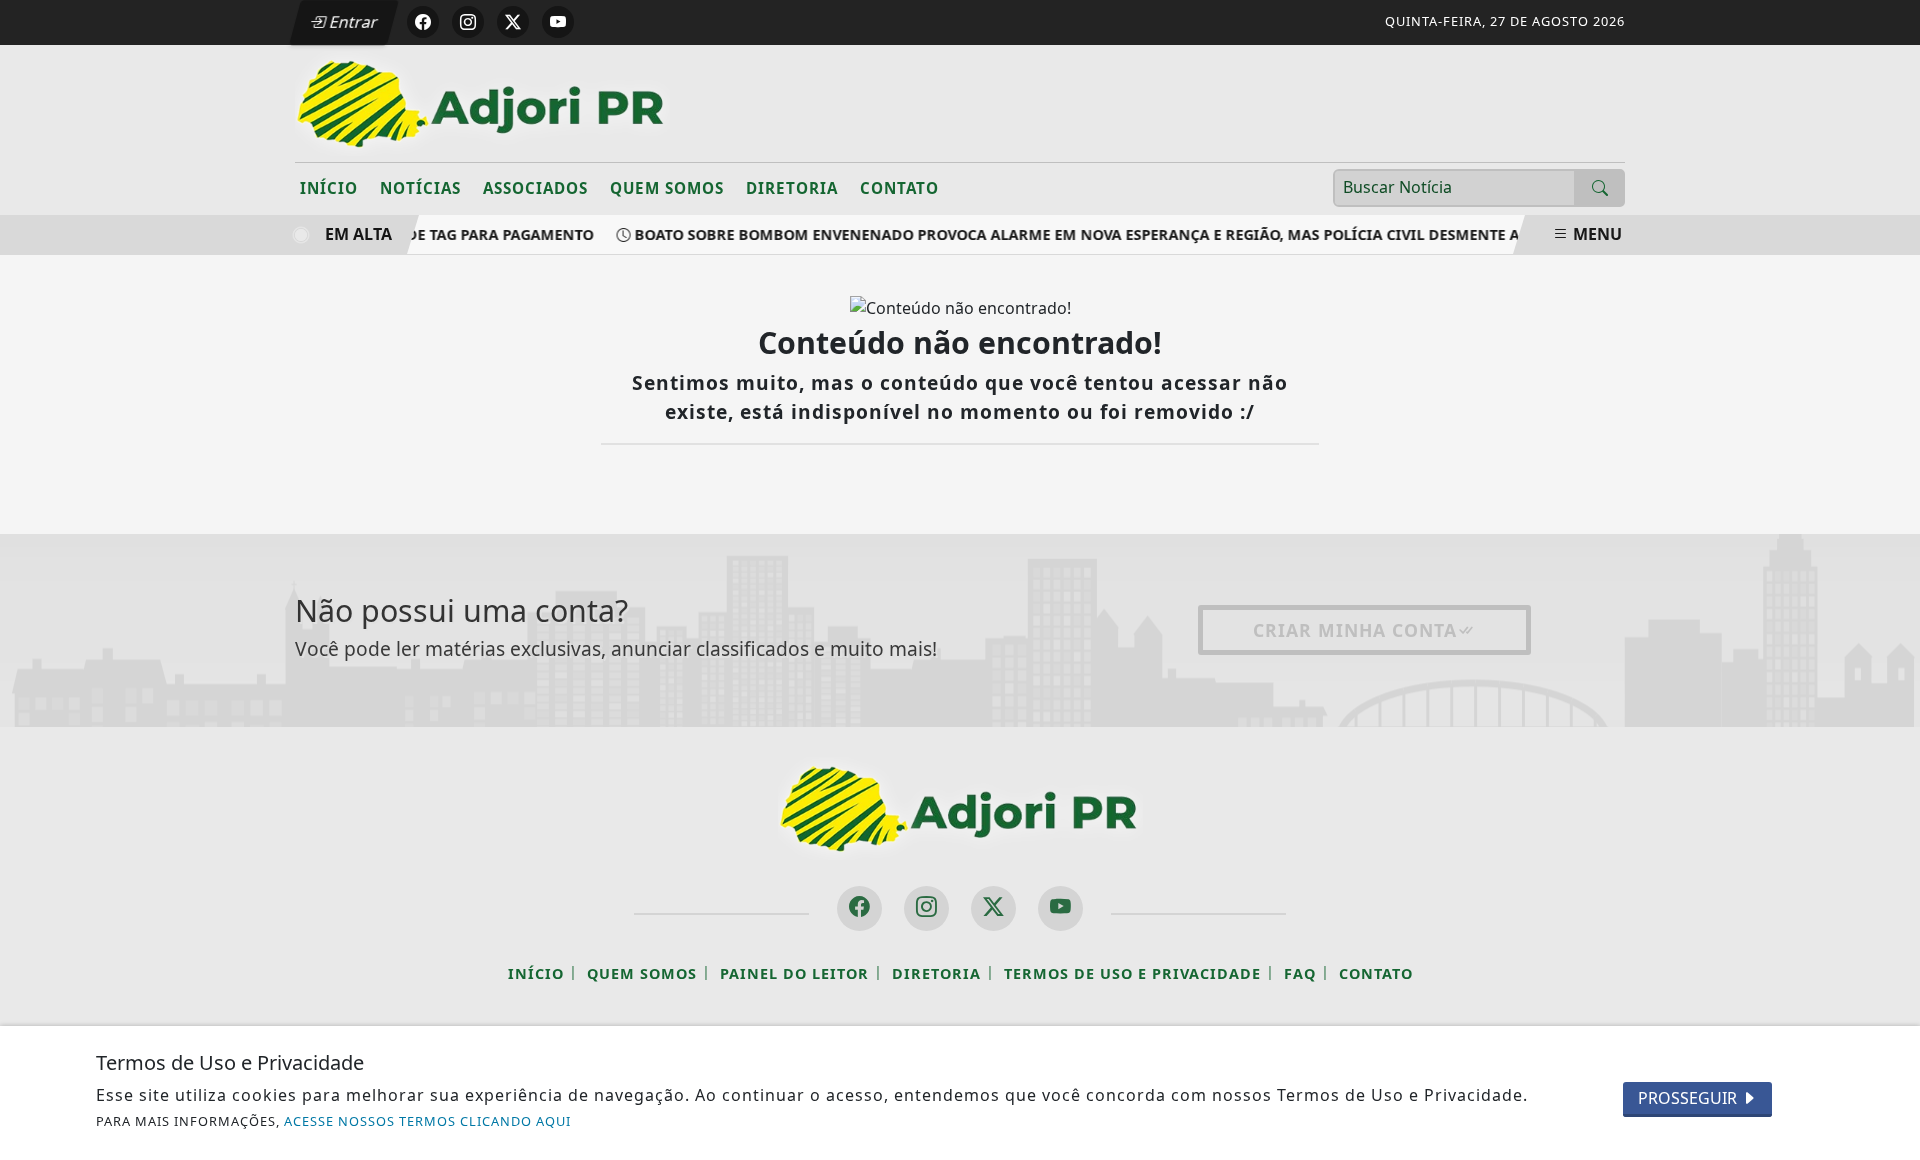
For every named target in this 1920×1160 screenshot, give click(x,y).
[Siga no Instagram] (468, 22)
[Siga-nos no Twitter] (993, 908)
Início (329, 188)
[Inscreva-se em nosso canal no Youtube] (1060, 908)
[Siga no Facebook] (423, 22)
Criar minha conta (1355, 630)
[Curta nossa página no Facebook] (859, 908)
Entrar (352, 22)
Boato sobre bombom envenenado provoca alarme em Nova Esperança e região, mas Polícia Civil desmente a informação (1121, 234)
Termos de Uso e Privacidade (1132, 973)
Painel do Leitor (794, 973)
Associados (535, 188)
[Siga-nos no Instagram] (926, 908)
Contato (899, 188)
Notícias (420, 188)
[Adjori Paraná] (482, 102)
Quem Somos (667, 188)
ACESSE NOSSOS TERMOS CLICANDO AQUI (427, 1121)
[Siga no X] (513, 22)
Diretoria (792, 188)
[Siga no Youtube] (558, 22)
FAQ (1300, 973)
